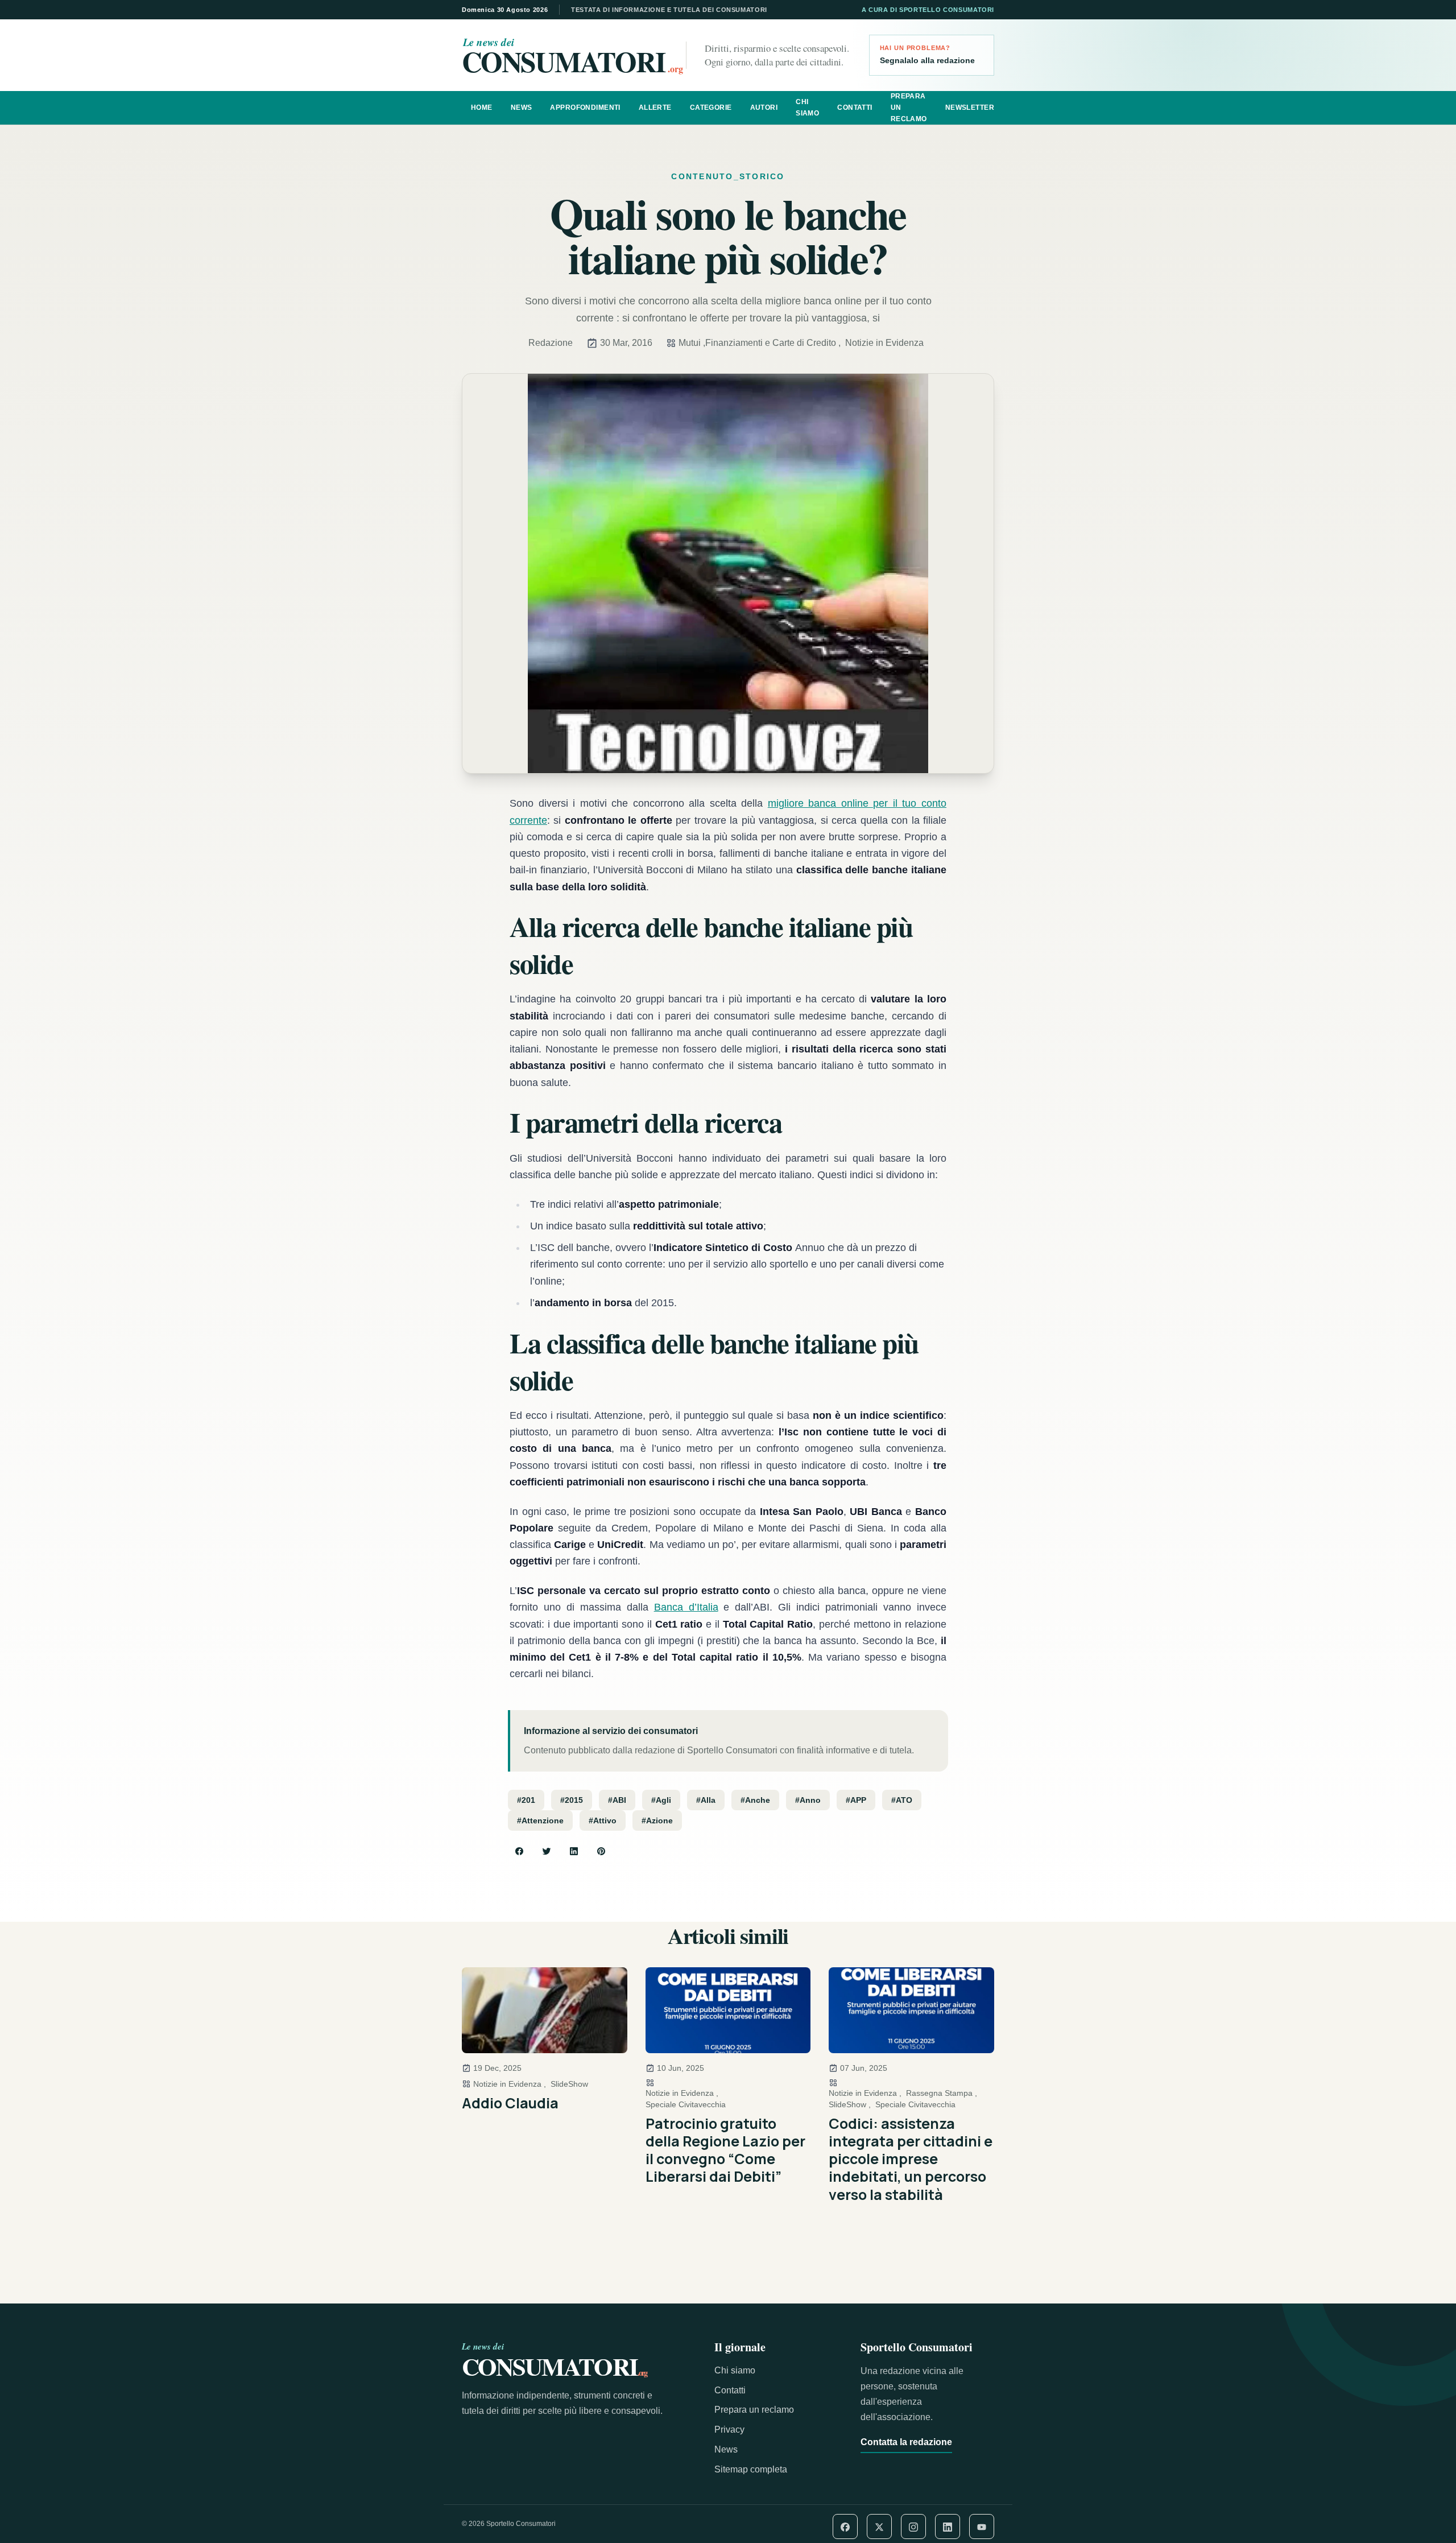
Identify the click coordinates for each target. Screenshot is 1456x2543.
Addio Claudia (510, 2103)
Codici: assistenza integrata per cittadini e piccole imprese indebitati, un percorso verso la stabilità (911, 2159)
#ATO (902, 1800)
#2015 (572, 1800)
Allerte (655, 108)
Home (482, 108)
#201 (526, 1800)
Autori (764, 108)
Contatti (855, 108)
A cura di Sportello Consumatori (928, 10)
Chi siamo (807, 108)
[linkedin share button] (574, 1851)
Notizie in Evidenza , (510, 2084)
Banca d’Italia (686, 1607)
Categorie (711, 108)
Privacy (729, 2430)
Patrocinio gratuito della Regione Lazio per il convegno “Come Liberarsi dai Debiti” (725, 2150)
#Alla (706, 1800)
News (522, 108)
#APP (856, 1800)
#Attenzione (540, 1820)
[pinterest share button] (601, 1851)
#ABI (617, 1800)
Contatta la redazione (906, 2442)
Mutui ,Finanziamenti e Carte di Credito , (760, 343)
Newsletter (970, 108)
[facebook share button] (519, 1851)
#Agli (661, 1800)
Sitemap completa (751, 2469)
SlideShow (569, 2084)
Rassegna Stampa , (942, 2093)
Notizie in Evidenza (884, 343)
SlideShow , (850, 2104)
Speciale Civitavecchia (686, 2104)
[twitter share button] (547, 1851)
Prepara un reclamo (909, 108)
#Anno (808, 1800)
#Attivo (603, 1820)
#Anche (755, 1800)
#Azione (657, 1820)
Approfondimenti (585, 108)
